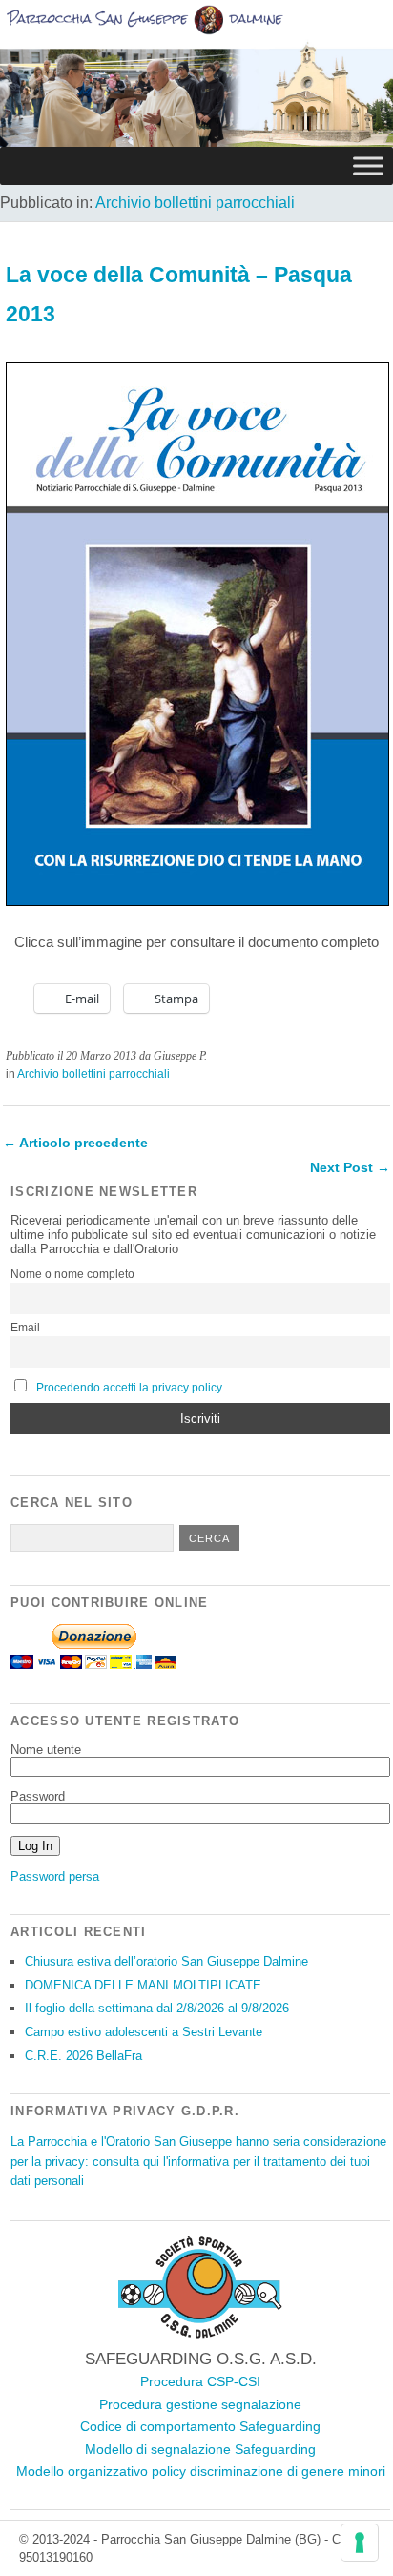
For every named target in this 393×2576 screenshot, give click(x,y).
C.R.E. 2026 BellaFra (83, 2056)
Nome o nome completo (72, 1274)
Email (25, 1328)
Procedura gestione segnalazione (200, 2404)
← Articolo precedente (75, 1143)
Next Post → (350, 1167)
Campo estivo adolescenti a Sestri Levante (144, 2032)
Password (38, 1796)
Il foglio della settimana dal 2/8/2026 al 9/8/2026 (157, 2008)
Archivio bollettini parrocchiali (195, 203)
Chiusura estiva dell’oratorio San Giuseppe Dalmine (166, 1961)
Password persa (55, 1876)
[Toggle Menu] (368, 166)
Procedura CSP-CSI (200, 2381)
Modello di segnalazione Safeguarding (200, 2449)
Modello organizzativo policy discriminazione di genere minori (201, 2471)
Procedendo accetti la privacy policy (129, 1388)
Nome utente (46, 1750)
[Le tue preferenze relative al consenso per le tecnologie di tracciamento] (360, 2543)
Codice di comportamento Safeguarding (200, 2426)
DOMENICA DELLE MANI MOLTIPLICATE (143, 1985)
